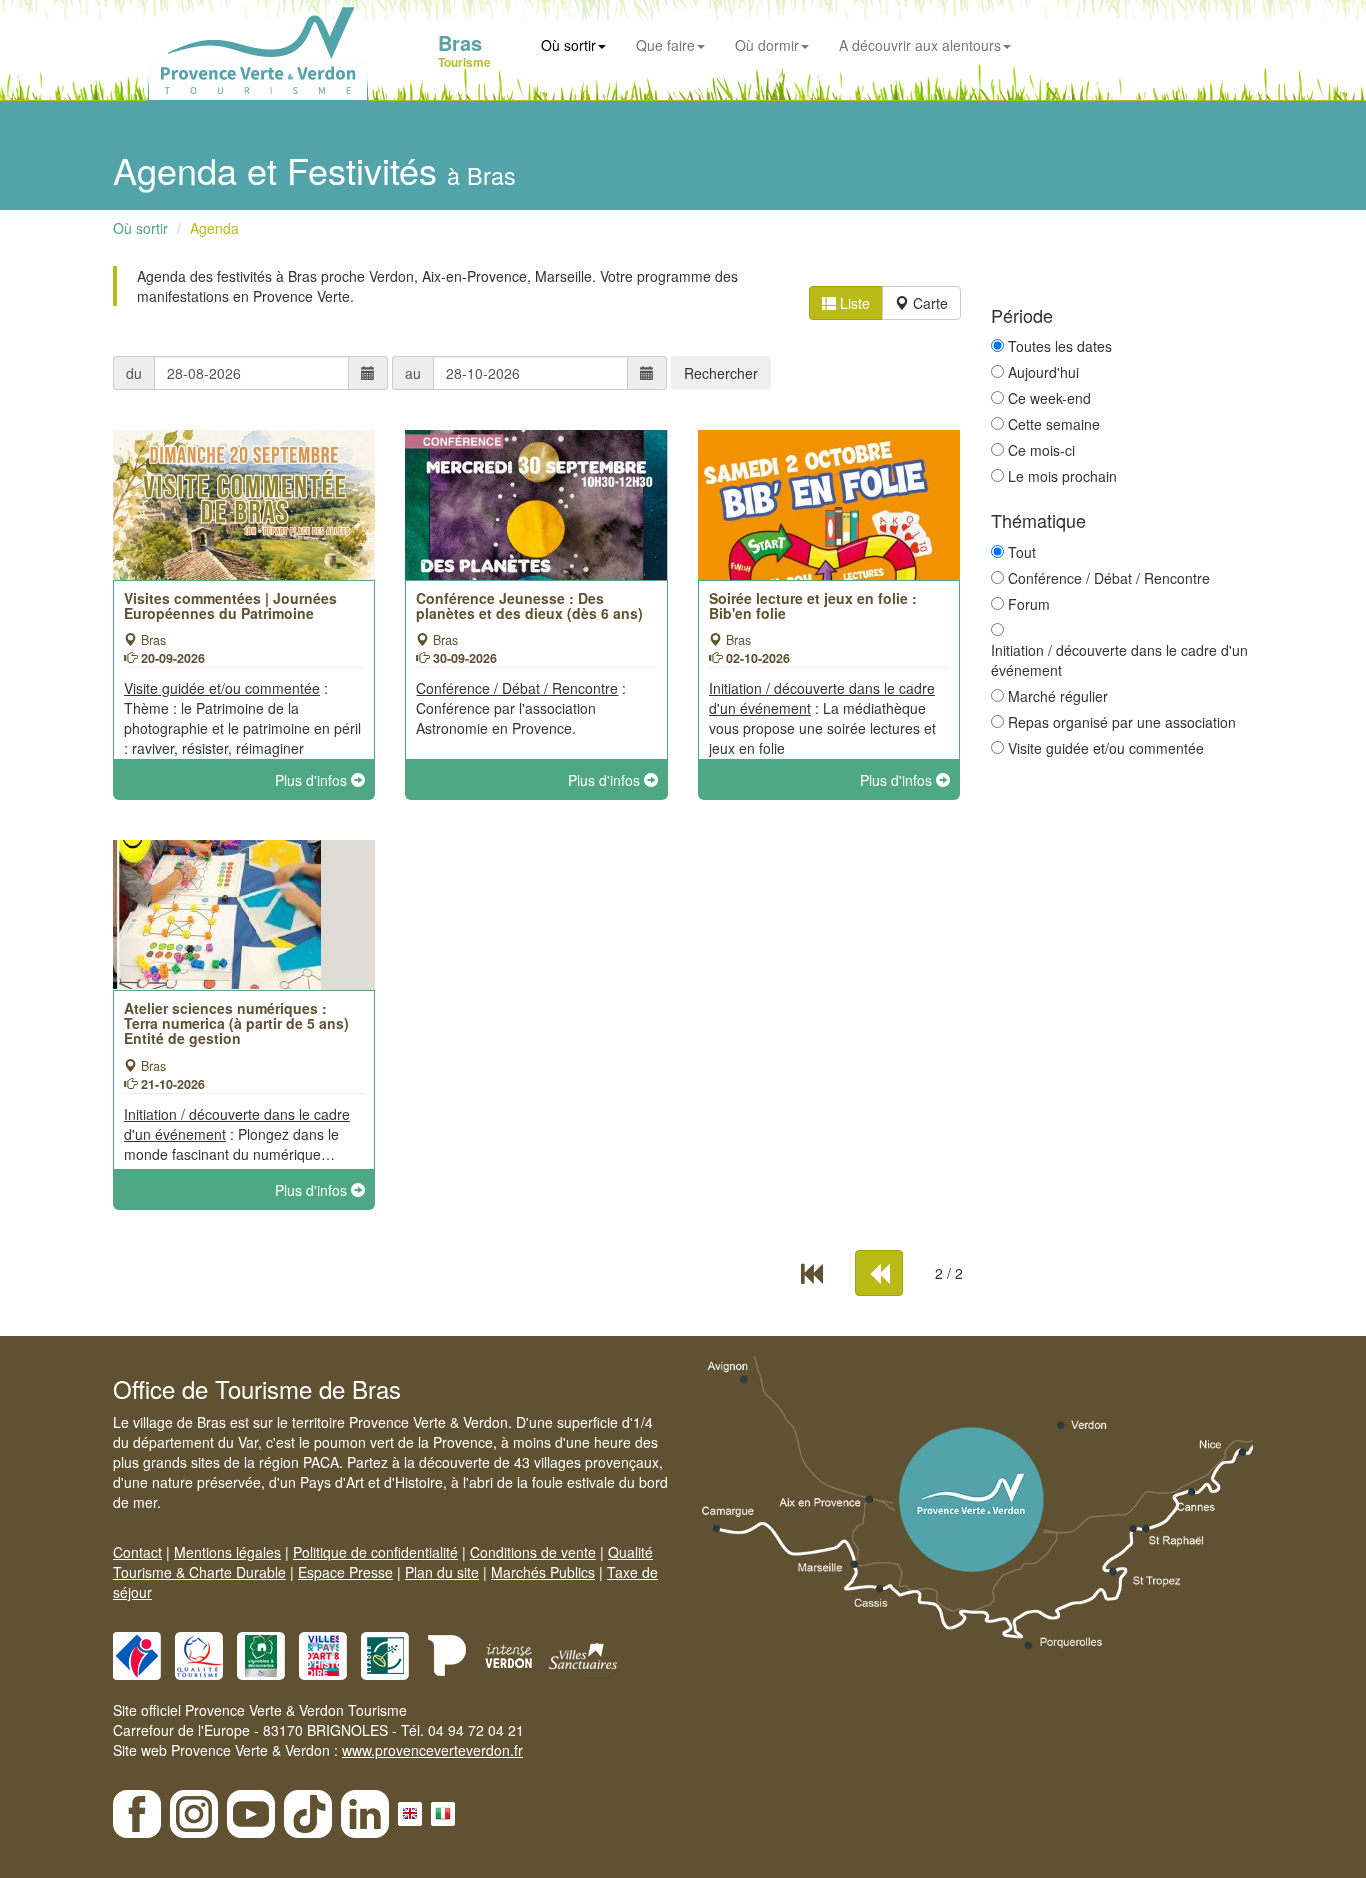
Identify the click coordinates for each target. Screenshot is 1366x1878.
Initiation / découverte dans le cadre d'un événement (1119, 660)
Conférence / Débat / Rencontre (1109, 578)
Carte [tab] (928, 303)
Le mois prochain (1062, 476)
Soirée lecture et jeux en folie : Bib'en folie (813, 605)
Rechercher (721, 373)
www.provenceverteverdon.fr (432, 1750)
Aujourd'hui (1043, 372)
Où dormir (767, 45)
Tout (1022, 552)
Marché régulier (1058, 696)
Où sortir (568, 45)
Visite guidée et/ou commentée (1106, 748)
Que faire (665, 45)
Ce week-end (1049, 398)
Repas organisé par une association (1122, 722)
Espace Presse (345, 1572)
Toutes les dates (1060, 346)
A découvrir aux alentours (920, 45)
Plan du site (442, 1572)
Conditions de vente (533, 1552)
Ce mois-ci (1041, 450)
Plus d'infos (313, 780)
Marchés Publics (543, 1572)
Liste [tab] (853, 303)
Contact (137, 1552)
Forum (1029, 604)
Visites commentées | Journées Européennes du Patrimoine (230, 605)
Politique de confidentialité (375, 1552)
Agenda (214, 228)
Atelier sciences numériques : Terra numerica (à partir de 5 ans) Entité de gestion (236, 1023)
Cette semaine (1054, 424)
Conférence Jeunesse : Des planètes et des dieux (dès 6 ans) (529, 605)
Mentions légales (227, 1552)
